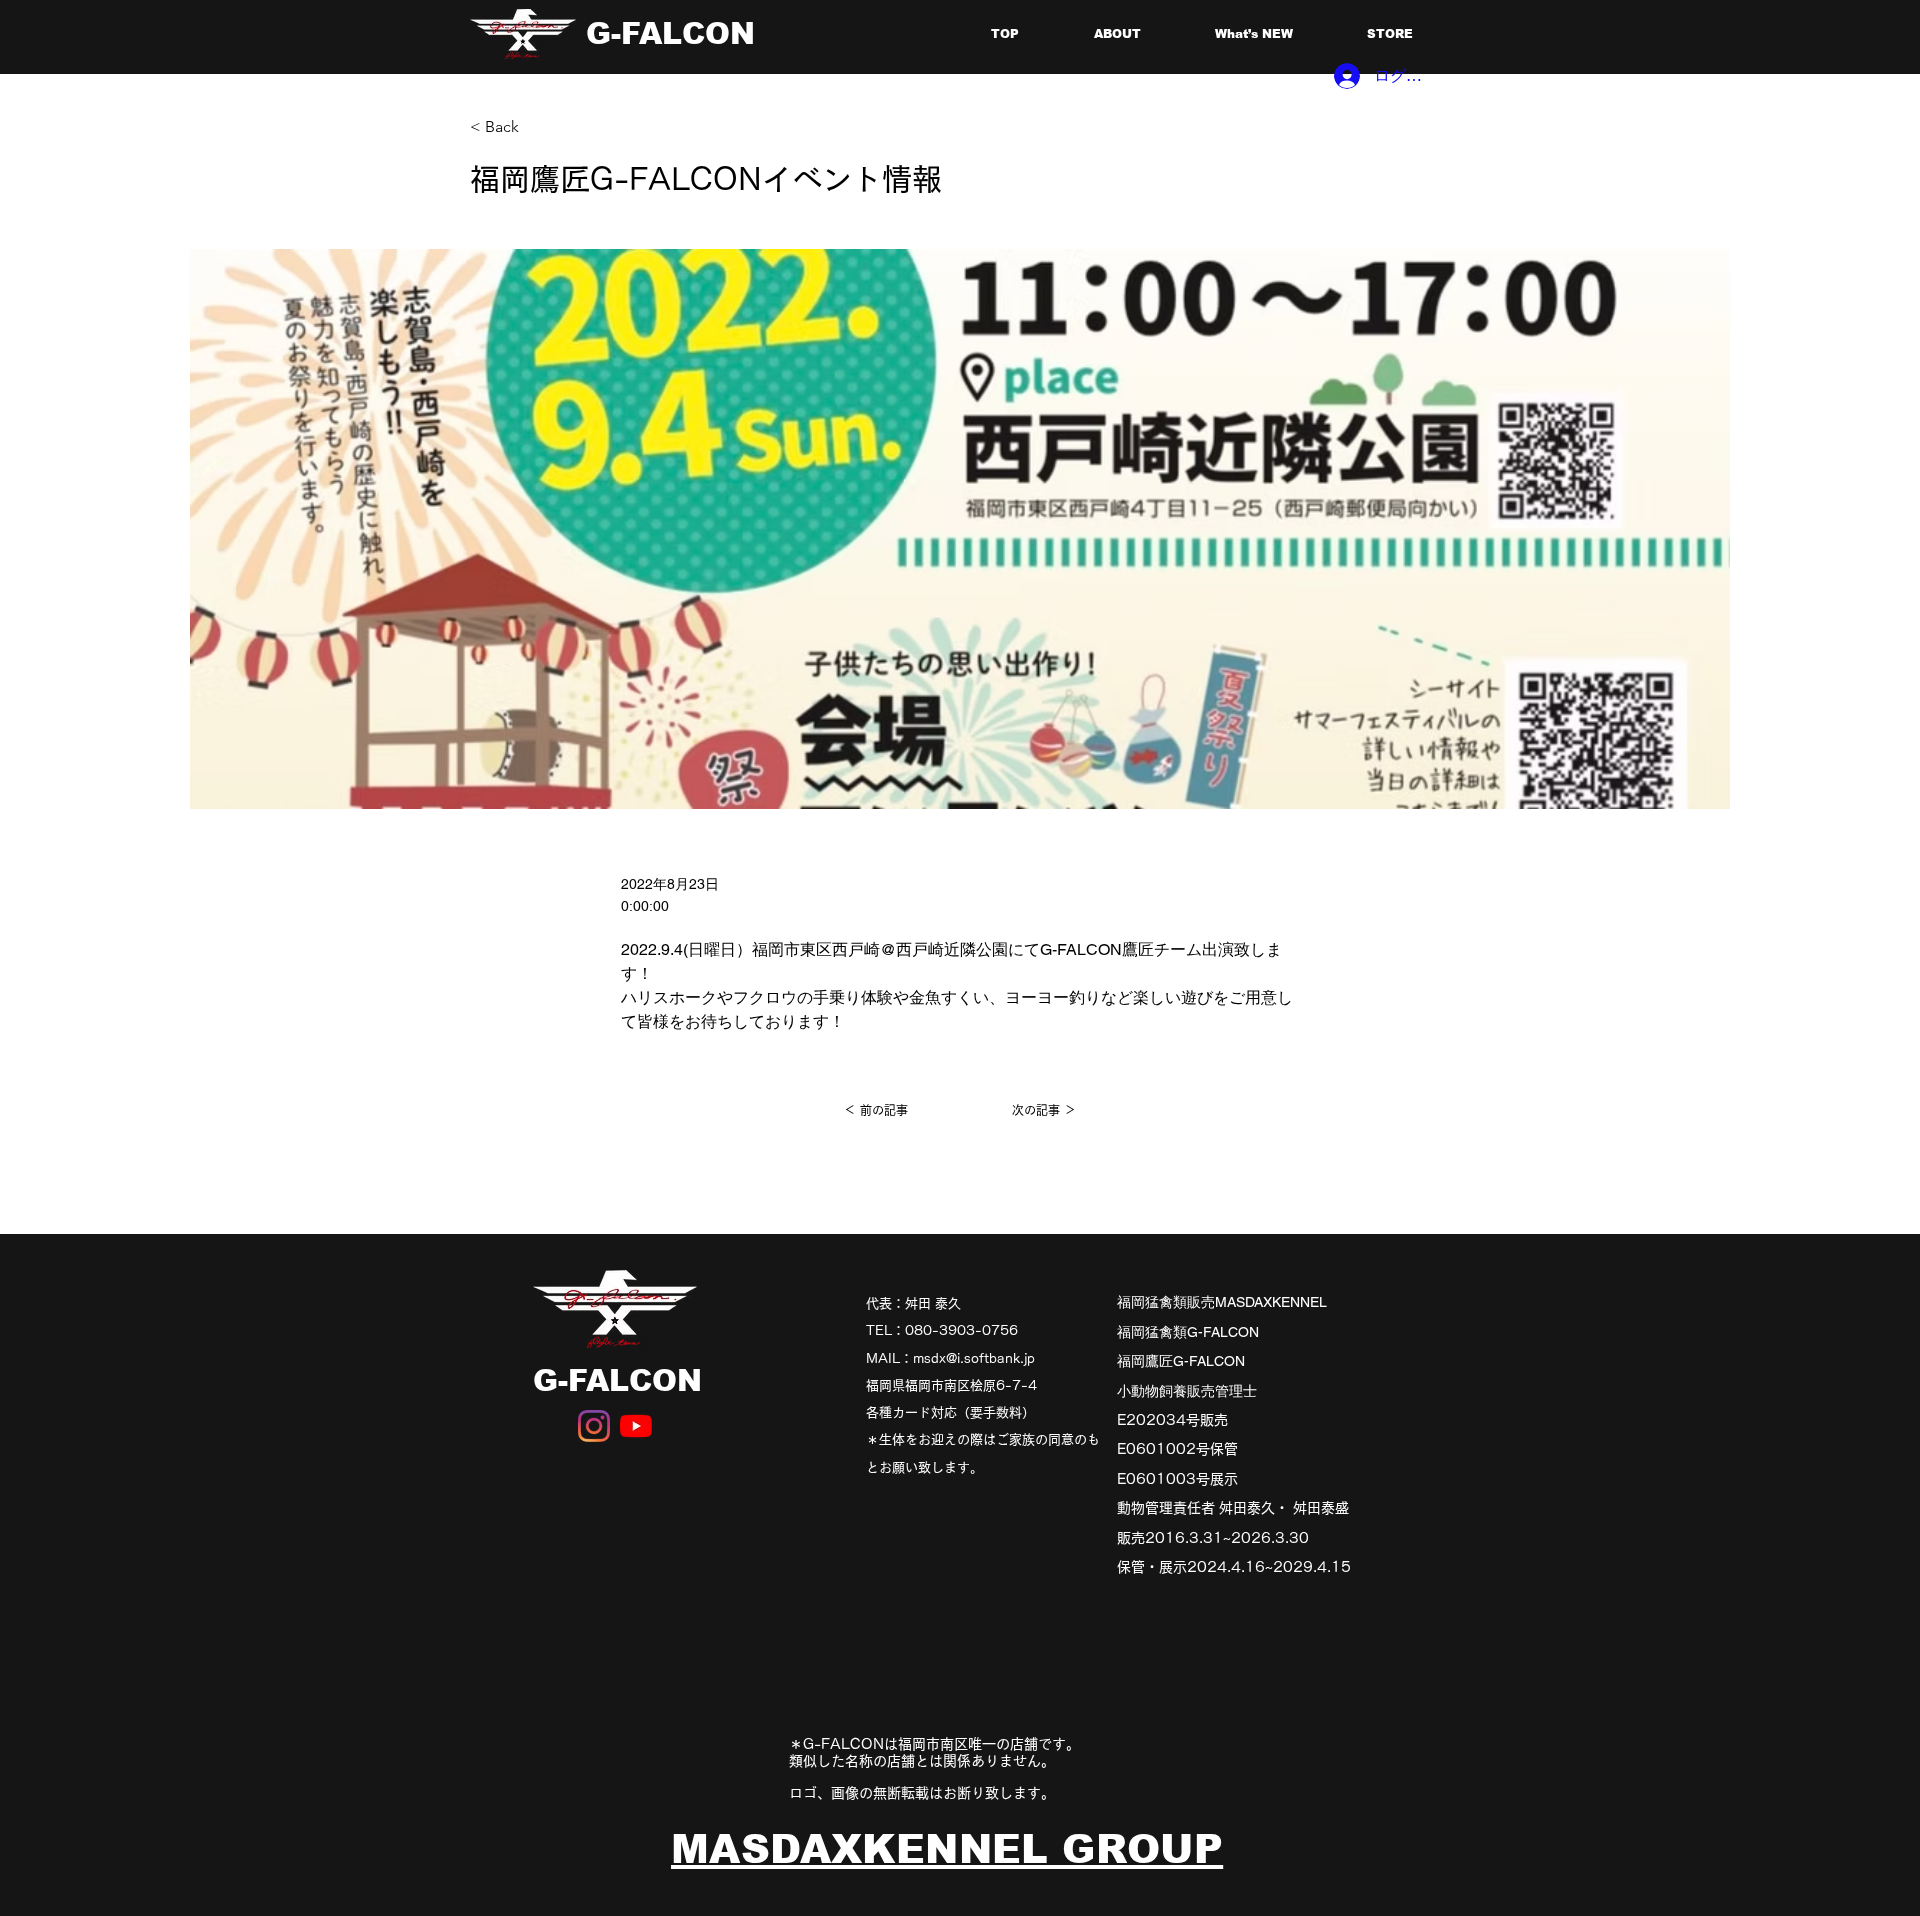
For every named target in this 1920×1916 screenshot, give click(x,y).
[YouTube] (636, 1426)
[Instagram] (594, 1426)
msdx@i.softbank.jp (974, 1358)
